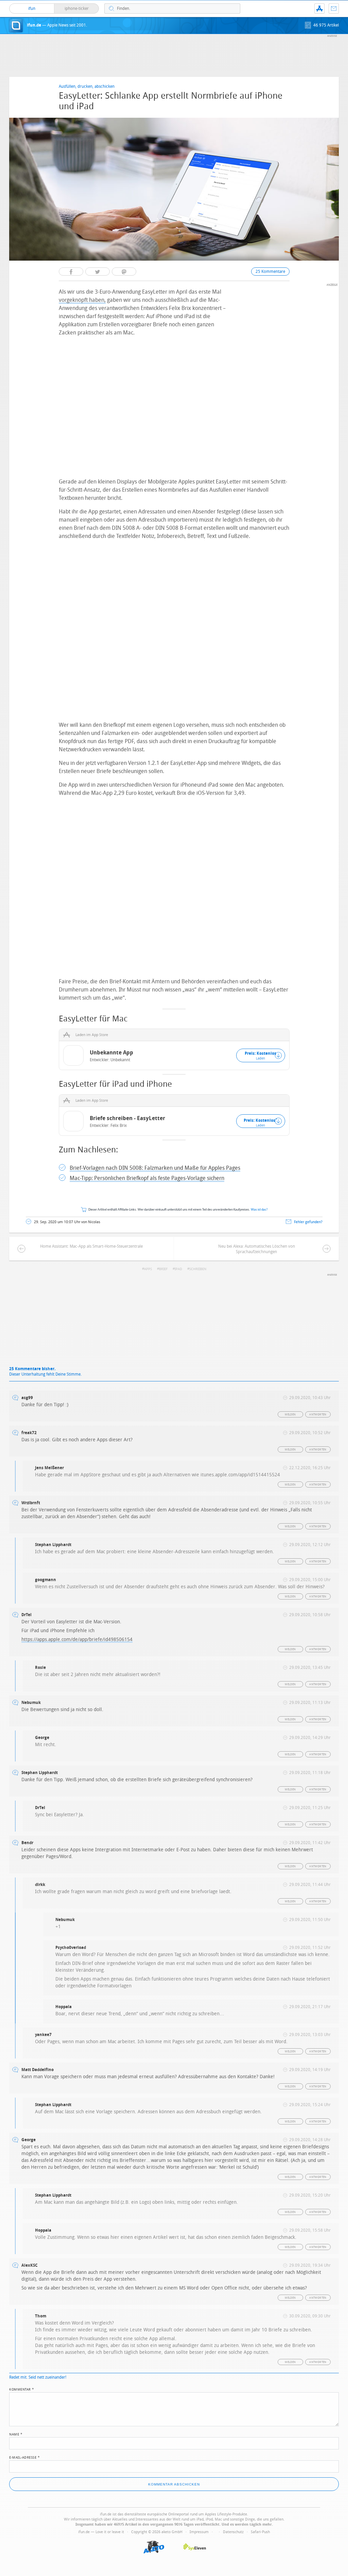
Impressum (199, 2532)
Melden (290, 1415)
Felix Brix (119, 1126)
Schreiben (198, 1269)
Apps (148, 1269)
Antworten (318, 1415)
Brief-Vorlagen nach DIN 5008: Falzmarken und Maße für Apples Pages (155, 1168)
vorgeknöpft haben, (82, 300)
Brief (163, 1269)
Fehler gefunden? (308, 1222)
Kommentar (22, 2389)
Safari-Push (260, 2532)
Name (16, 2434)
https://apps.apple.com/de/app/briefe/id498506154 (77, 1639)
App (319, 9)
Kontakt (334, 9)
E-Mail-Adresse (24, 2457)
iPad (178, 1269)
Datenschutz (233, 2532)
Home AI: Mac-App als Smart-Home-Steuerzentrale (91, 1246)
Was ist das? (259, 1210)
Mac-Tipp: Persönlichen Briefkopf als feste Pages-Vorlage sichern (147, 1178)
